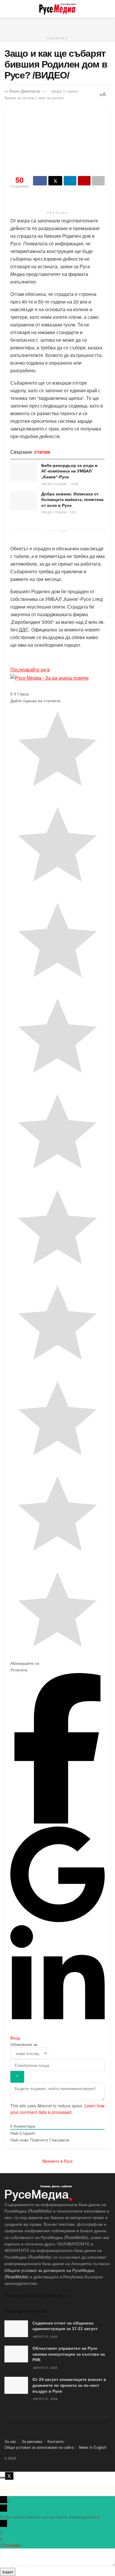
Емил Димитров (25, 91)
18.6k (74, 484)
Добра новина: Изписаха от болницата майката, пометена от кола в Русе (72, 500)
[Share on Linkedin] (70, 181)
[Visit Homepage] (57, 9)
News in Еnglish (93, 2447)
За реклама (32, 2441)
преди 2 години (54, 484)
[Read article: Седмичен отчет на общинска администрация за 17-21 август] (16, 2329)
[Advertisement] (57, 25)
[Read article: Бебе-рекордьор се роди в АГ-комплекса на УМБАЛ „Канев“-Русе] (24, 472)
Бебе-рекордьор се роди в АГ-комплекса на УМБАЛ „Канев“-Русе (69, 471)
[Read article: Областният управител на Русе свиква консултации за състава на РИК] (16, 2354)
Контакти (55, 2441)
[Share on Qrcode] (84, 181)
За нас (10, 2441)
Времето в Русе (58, 2161)
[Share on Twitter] (55, 181)
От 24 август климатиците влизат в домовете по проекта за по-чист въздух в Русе (69, 2385)
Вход (15, 2038)
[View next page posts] (63, 531)
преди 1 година (54, 512)
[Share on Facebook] (40, 181)
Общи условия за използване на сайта (39, 2447)
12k (73, 512)
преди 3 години (65, 91)
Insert (8, 2572)
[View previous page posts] (52, 531)
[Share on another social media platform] (98, 181)
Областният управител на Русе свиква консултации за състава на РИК (69, 2354)
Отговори (11, 2545)
